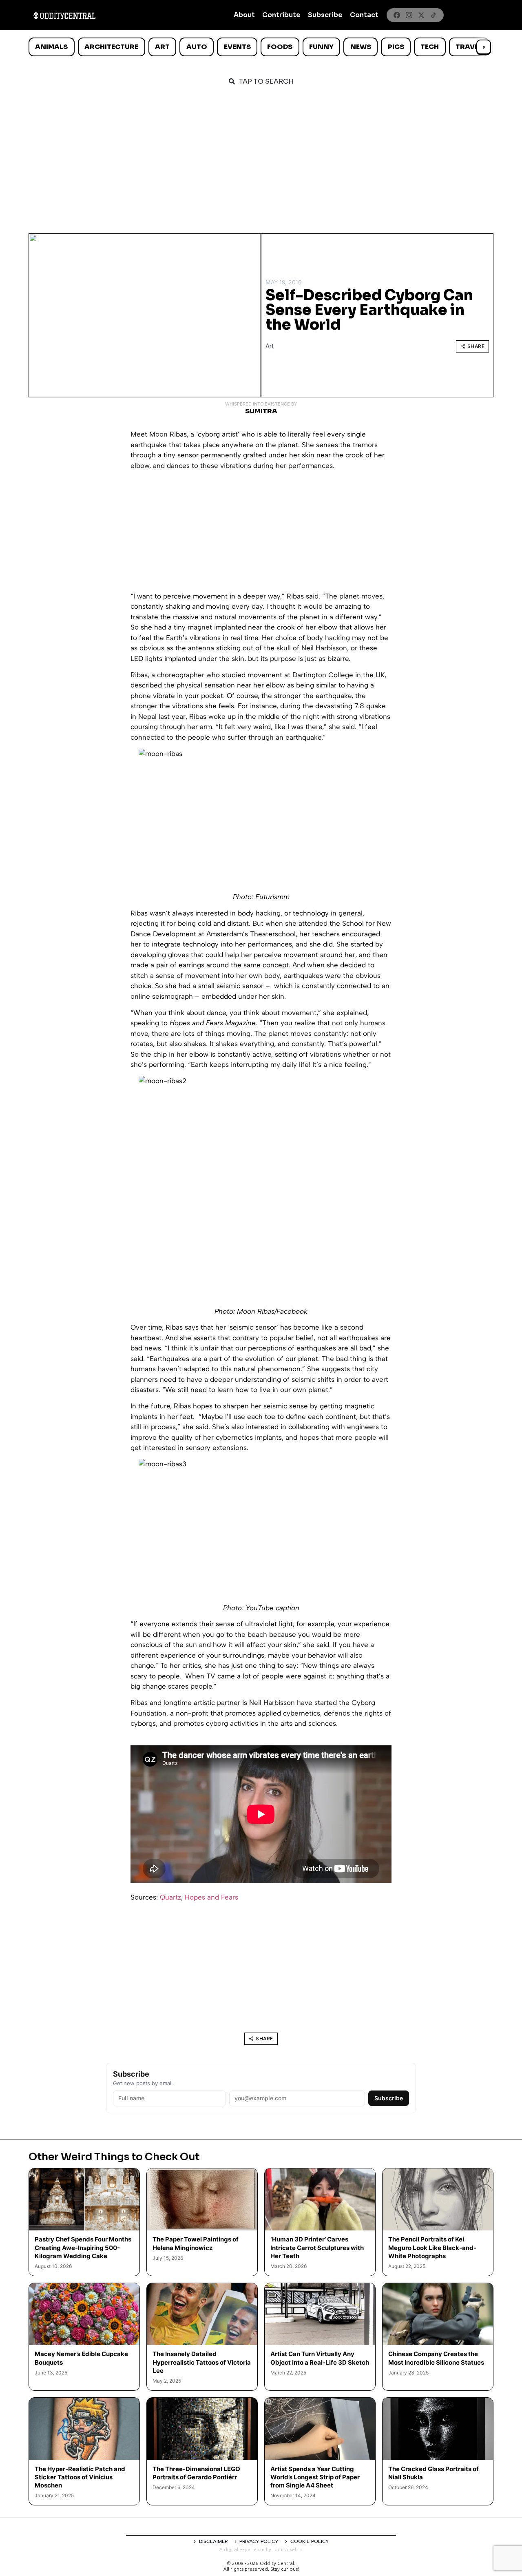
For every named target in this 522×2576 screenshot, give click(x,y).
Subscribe (325, 15)
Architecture (111, 47)
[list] (261, 47)
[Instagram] (409, 15)
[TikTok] (434, 15)
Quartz (170, 1897)
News (361, 47)
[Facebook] (397, 15)
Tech (430, 47)
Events (237, 47)
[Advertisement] (261, 156)
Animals (51, 47)
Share (476, 346)
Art (162, 47)
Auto (197, 47)
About (244, 15)
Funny (321, 47)
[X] (421, 15)
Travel (469, 47)
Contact (364, 15)
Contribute (281, 15)
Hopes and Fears (211, 1897)
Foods (280, 47)
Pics (396, 47)
